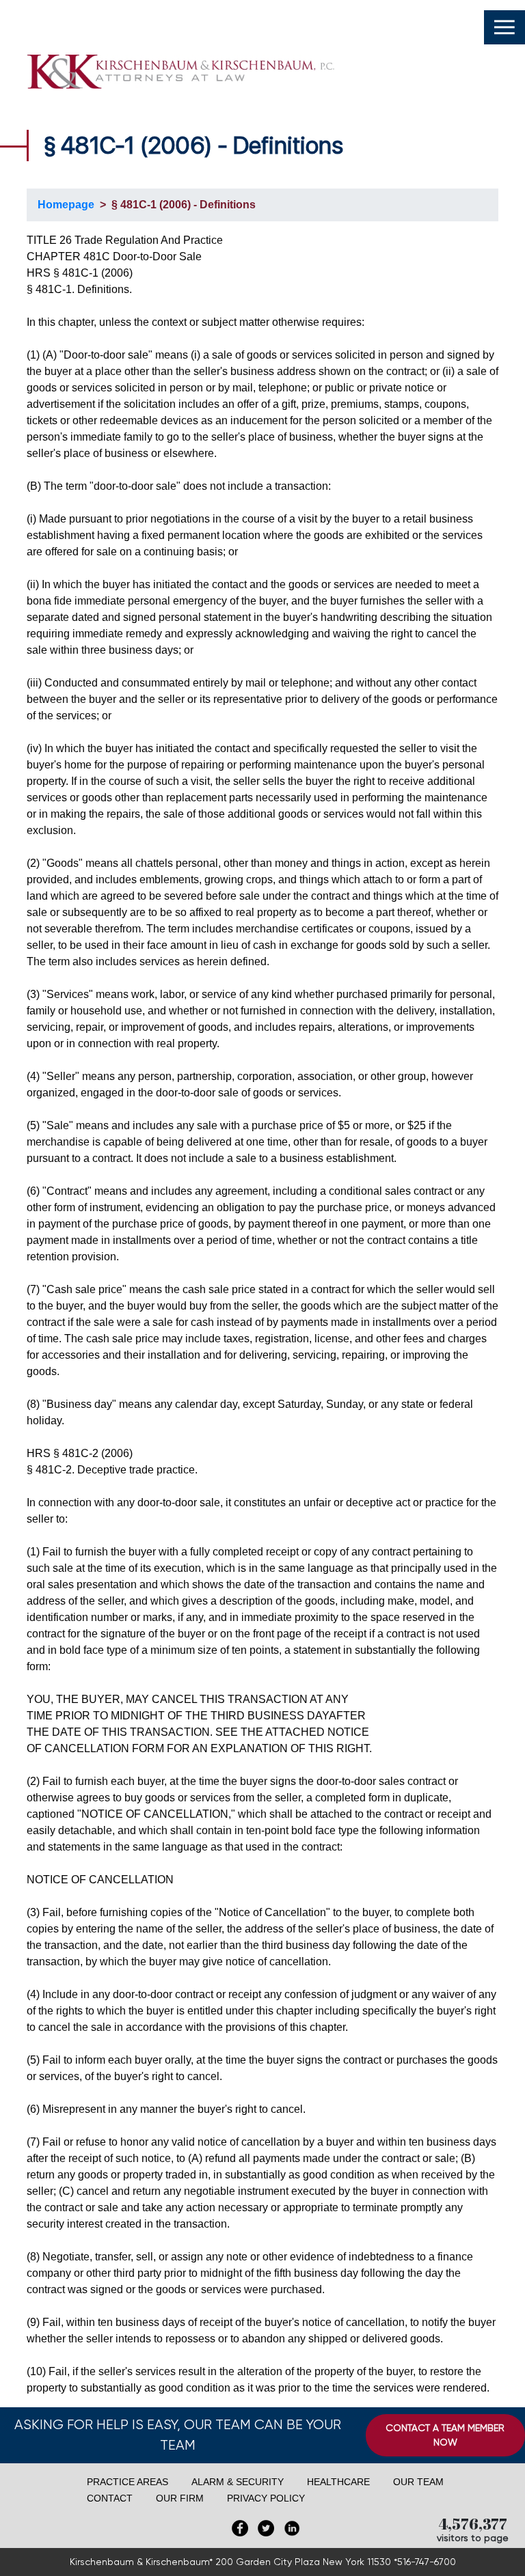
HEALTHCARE (338, 2482)
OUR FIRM (180, 2498)
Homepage (66, 205)
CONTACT (110, 2498)
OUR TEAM (418, 2482)
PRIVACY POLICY (266, 2498)
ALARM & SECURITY (238, 2482)
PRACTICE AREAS (127, 2482)
